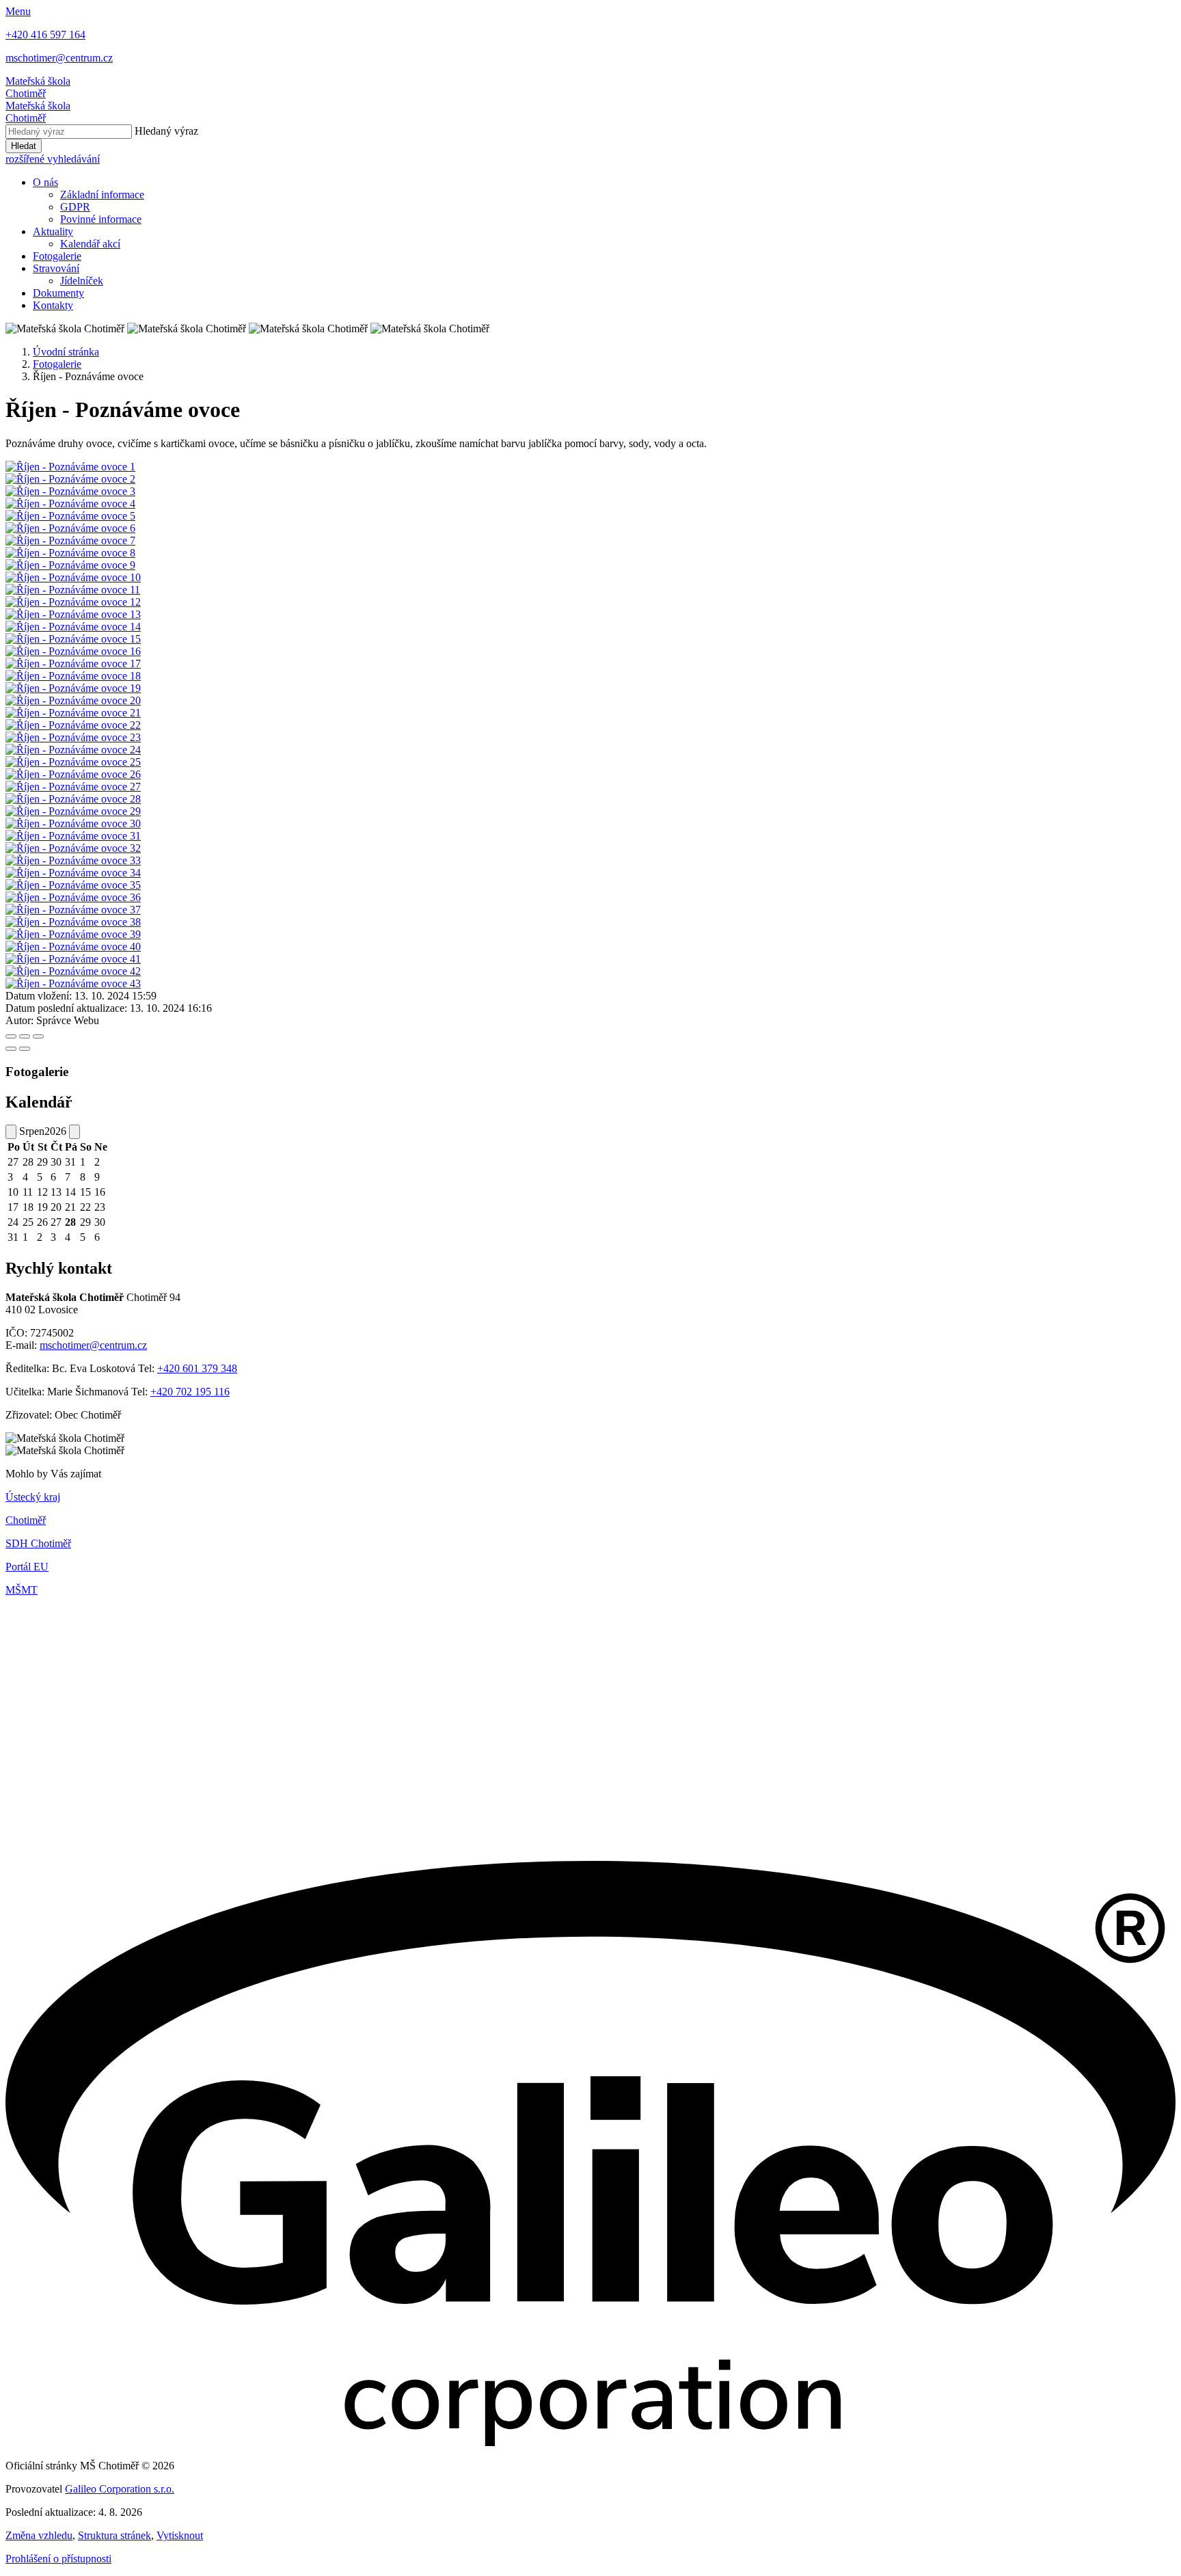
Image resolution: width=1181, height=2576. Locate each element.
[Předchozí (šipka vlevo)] (11, 1049)
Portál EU (27, 1567)
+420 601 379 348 (197, 1368)
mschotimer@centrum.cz (93, 1345)
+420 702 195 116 (190, 1392)
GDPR (75, 207)
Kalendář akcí (90, 244)
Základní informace (102, 194)
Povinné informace (101, 219)
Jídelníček (82, 281)
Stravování (56, 268)
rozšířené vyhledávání (53, 159)
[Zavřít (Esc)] (11, 1036)
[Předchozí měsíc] (11, 1132)
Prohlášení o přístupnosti (58, 2559)
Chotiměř (26, 1520)
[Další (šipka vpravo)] (25, 1049)
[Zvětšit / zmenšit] (38, 1036)
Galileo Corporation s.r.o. (120, 2489)
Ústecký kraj (33, 1497)
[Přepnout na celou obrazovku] (25, 1036)
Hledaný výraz (166, 131)
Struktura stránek (114, 2535)
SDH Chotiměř (38, 1543)
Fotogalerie (57, 256)
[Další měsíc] (74, 1132)
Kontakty (53, 305)
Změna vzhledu (39, 2535)
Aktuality (53, 231)
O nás (45, 182)
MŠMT (22, 1590)
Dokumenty (58, 293)
